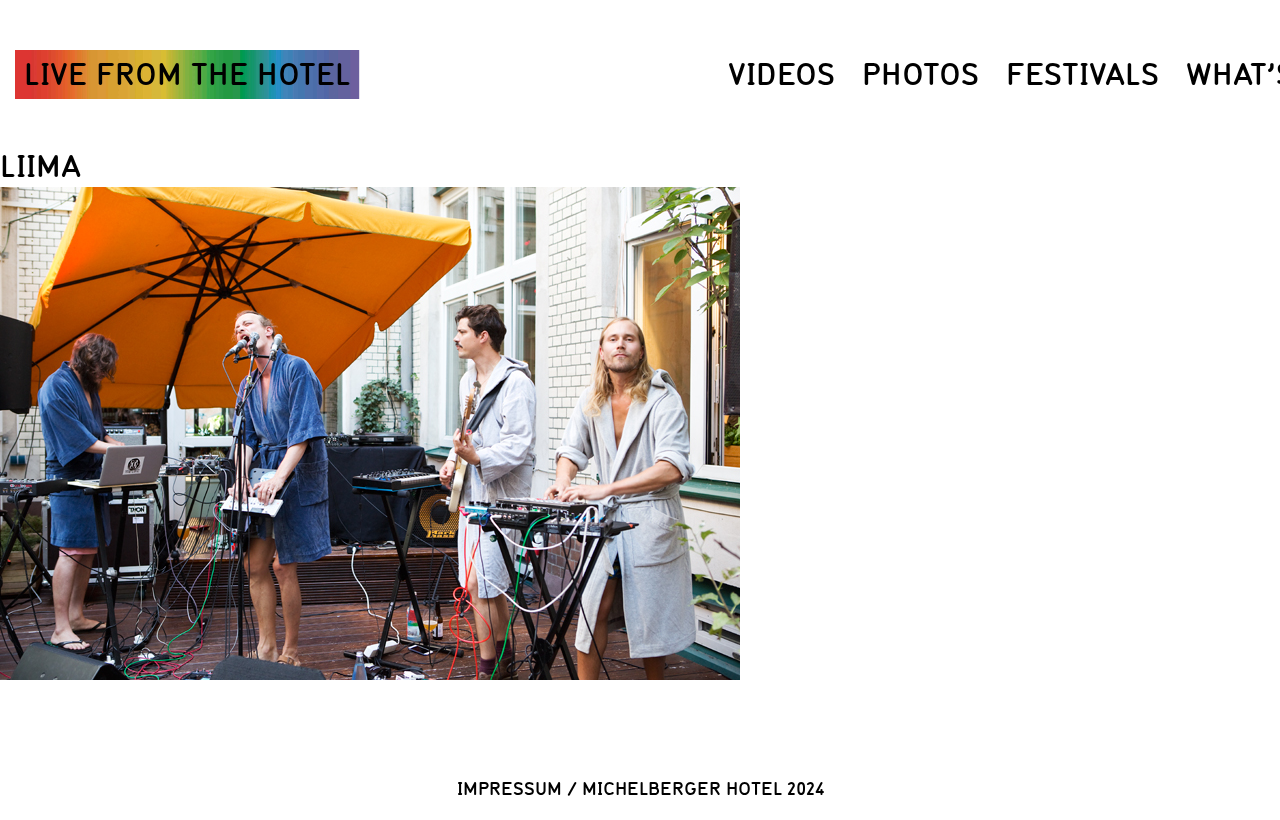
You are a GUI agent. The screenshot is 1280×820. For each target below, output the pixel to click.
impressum (509, 788)
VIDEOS (781, 73)
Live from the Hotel (187, 73)
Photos (920, 73)
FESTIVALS (1082, 73)
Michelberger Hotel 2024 (703, 788)
